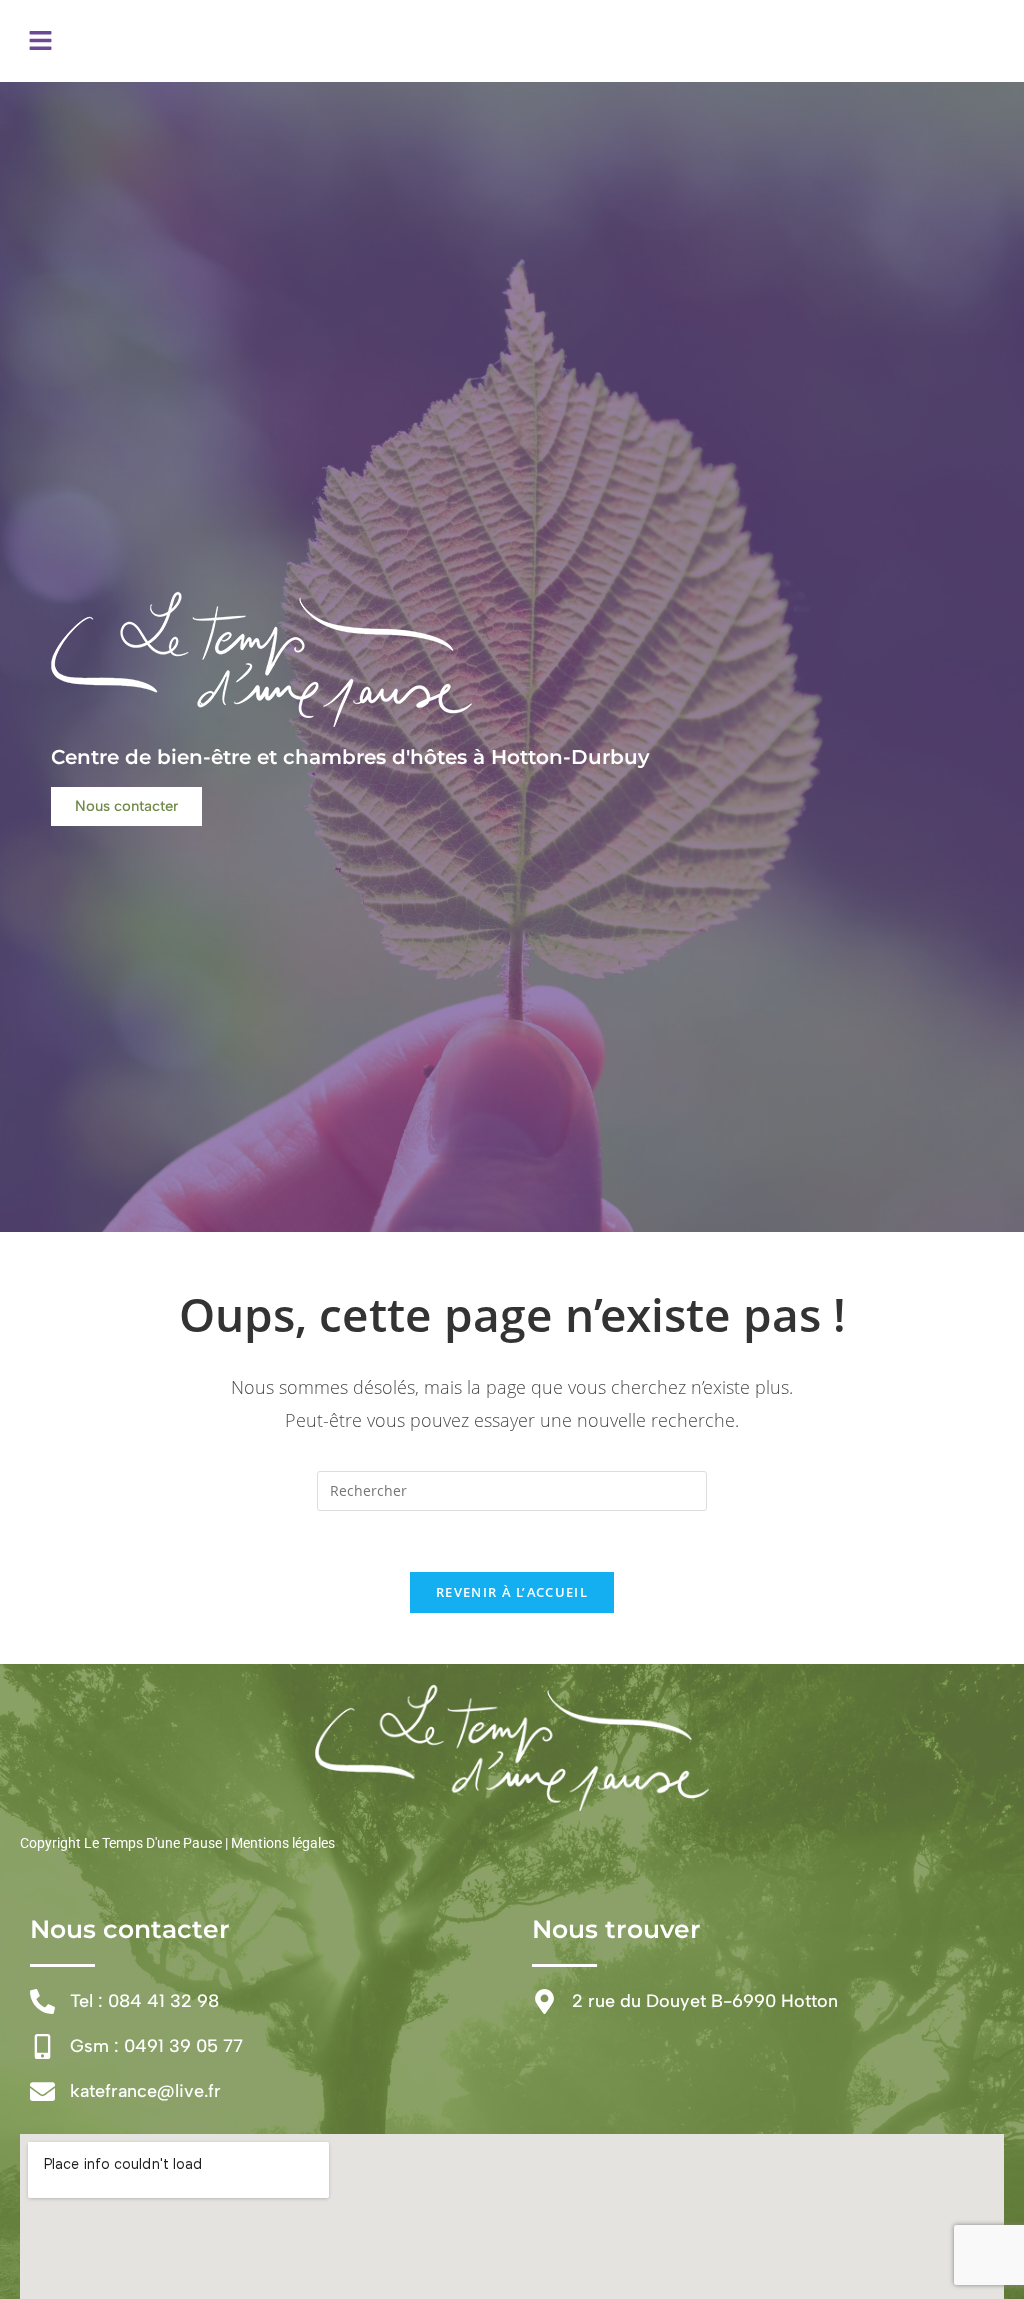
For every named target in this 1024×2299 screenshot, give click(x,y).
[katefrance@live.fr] (42, 2091)
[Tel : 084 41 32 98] (42, 2001)
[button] (40, 41)
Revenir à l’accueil (512, 1592)
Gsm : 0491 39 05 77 (156, 2046)
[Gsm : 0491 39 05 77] (42, 2046)
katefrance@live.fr (145, 2091)
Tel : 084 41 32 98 (144, 2001)
